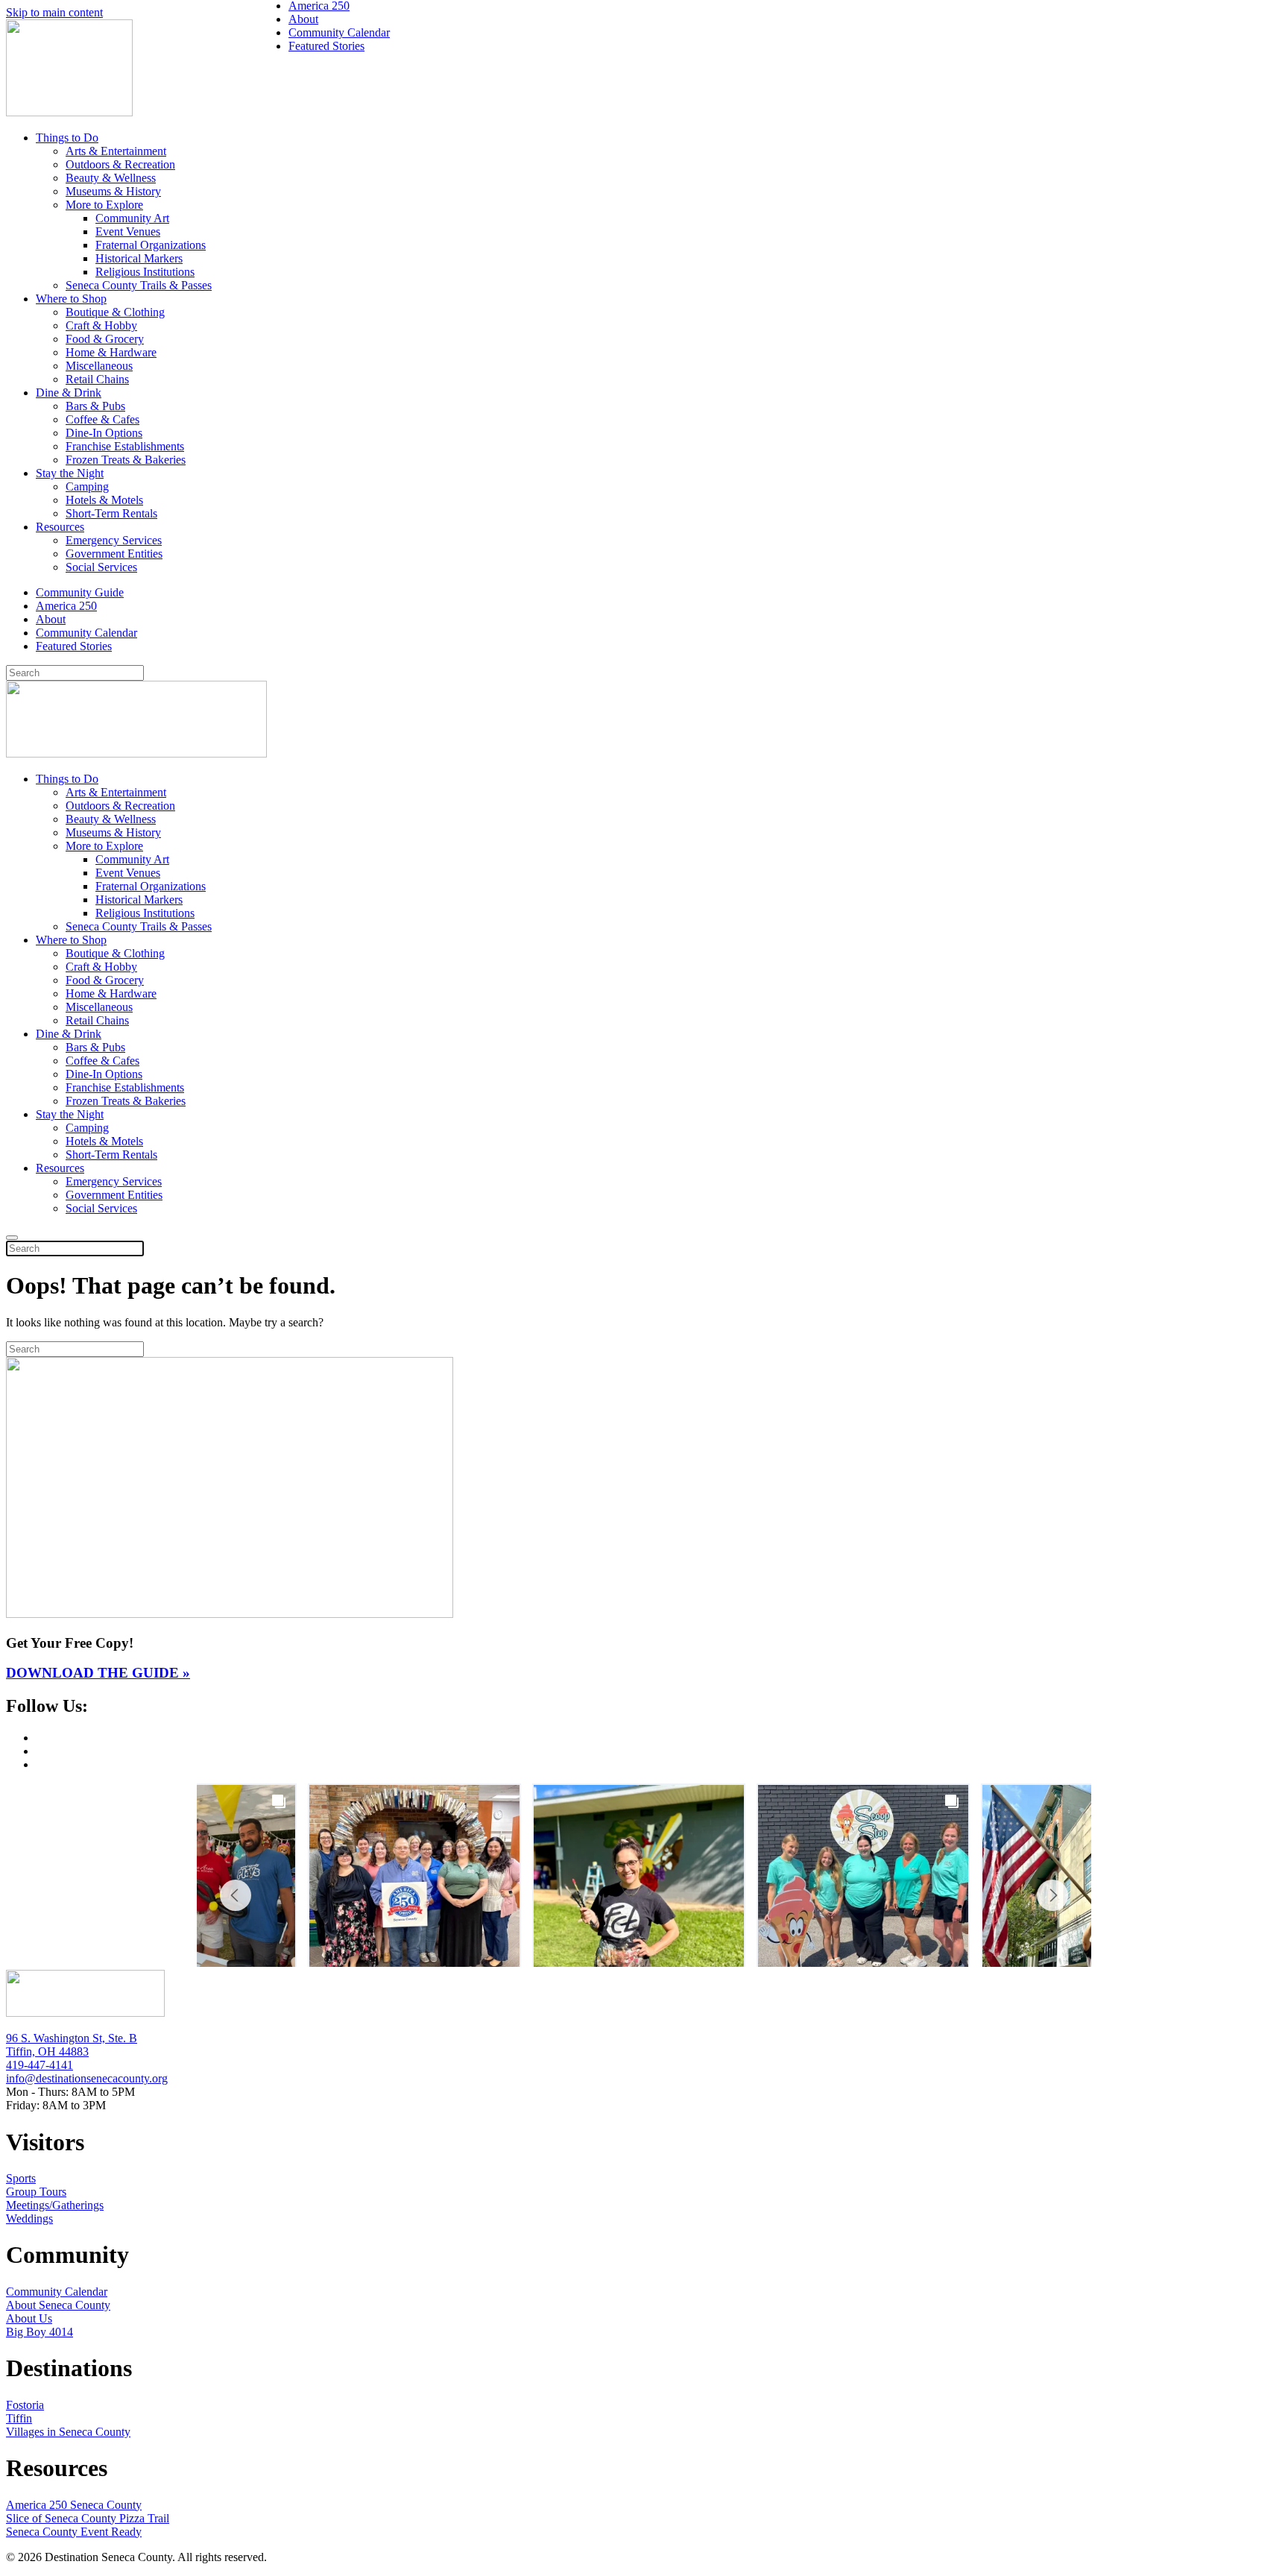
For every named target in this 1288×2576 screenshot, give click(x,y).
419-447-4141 (40, 2065)
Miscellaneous (99, 366)
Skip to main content (54, 12)
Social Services (101, 567)
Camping (87, 486)
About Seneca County (58, 2305)
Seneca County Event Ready (74, 2532)
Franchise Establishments (125, 446)
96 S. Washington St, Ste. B (72, 2038)
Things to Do (67, 138)
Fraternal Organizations (151, 245)
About (51, 619)
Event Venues (128, 232)
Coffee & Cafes (102, 419)
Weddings (29, 2218)
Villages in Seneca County (68, 2432)
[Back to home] (69, 112)
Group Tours (36, 2192)
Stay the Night (70, 473)
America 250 (66, 606)
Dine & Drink (69, 393)
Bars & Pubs (95, 406)
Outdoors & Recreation (120, 164)
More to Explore (104, 205)
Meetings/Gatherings (55, 2205)
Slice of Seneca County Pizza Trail (88, 2518)
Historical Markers (139, 258)
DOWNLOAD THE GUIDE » (98, 1673)
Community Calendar (86, 633)
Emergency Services (114, 540)
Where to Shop (71, 299)
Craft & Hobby (101, 325)
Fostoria (25, 2405)
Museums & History (113, 191)
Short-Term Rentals (111, 513)
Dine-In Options (104, 433)
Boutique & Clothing (115, 312)
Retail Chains (97, 379)
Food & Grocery (105, 339)
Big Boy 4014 (40, 2332)
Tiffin (19, 2418)
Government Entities (114, 554)
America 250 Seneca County (74, 2505)
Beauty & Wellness (111, 178)
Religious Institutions (145, 272)
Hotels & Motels (104, 500)
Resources (60, 527)
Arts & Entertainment (116, 151)
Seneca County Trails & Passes (139, 285)
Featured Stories (74, 646)
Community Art (132, 218)
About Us (29, 2318)
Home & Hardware (111, 352)
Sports (21, 2178)
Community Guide (80, 592)
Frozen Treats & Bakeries (126, 460)
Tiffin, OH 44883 (47, 2051)
